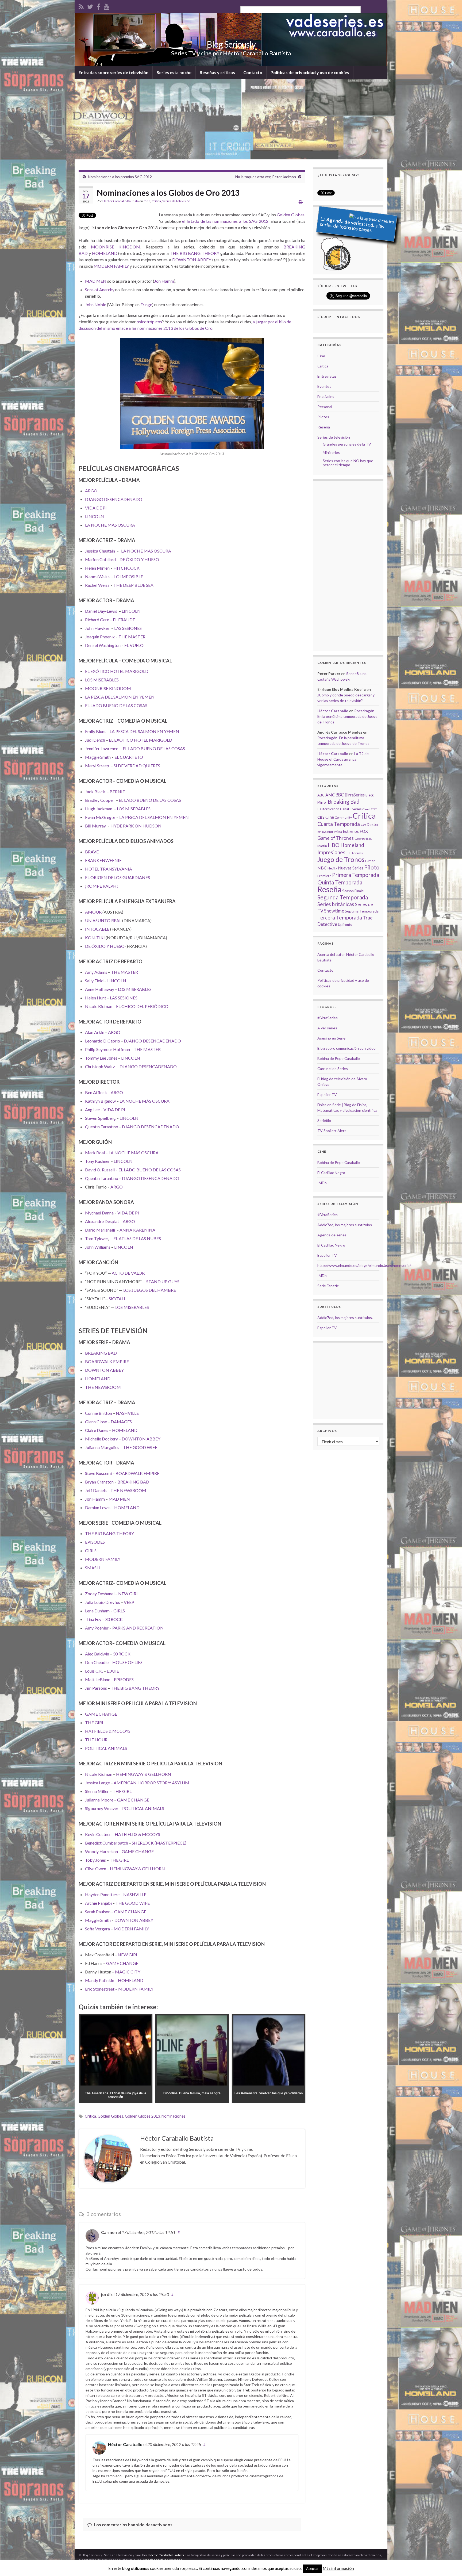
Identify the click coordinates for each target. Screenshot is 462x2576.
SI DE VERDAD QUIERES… (138, 766)
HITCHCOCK (126, 568)
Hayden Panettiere (102, 1894)
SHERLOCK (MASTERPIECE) (159, 1843)
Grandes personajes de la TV (347, 444)
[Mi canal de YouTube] (107, 6)
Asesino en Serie (331, 1038)
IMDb (322, 1183)
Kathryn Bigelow (100, 1101)
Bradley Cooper (100, 800)
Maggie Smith (98, 757)
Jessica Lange (97, 1783)
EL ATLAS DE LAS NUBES (137, 1238)
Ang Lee (92, 1109)
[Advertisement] (231, 119)
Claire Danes (97, 1430)
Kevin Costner (98, 1834)
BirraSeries (355, 795)
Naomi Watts (97, 576)
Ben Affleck (96, 1092)
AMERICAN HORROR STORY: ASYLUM (151, 1783)
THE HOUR (96, 1740)
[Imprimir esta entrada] (301, 202)
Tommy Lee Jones (101, 1058)
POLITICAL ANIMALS (106, 1748)
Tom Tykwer (97, 1238)
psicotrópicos (149, 322)
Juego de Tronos (341, 859)
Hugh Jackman (99, 809)
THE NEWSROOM (103, 1387)
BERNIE (117, 791)
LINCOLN (95, 516)
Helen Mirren (97, 568)
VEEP (129, 1602)
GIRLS (91, 1550)
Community (343, 817)
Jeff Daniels (96, 1490)
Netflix (332, 868)
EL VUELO (134, 645)
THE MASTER (132, 637)
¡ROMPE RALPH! (101, 886)
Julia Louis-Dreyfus (103, 1602)
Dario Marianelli (100, 1230)
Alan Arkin (95, 1032)
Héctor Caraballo (125, 2444)
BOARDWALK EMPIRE (107, 1361)
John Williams (98, 1247)
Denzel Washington (103, 645)
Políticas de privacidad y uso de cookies (310, 72)
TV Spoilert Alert (332, 1131)
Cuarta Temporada (339, 824)
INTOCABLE (97, 929)
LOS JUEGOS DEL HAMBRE (150, 1290)
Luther (370, 861)
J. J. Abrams (355, 853)
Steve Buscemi (98, 1473)
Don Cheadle (97, 1662)
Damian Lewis (98, 1507)
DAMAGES (121, 1422)
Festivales (326, 396)
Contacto (253, 72)
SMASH (93, 1568)
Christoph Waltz (100, 1066)
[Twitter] (90, 6)
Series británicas (336, 904)
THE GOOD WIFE (140, 1447)
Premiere (324, 876)
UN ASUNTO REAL (103, 920)
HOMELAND (105, 253)
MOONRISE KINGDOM (116, 247)
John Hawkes (97, 628)
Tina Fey (94, 1619)
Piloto (372, 867)
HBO (334, 845)
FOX (364, 831)
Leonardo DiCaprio (103, 1041)
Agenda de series (332, 1235)
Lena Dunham (97, 1611)
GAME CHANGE (101, 1714)
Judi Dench (95, 740)
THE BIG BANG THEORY (195, 253)
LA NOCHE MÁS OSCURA (110, 525)
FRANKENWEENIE (103, 860)
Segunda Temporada (343, 897)
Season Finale (353, 891)
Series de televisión (176, 201)
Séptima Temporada (362, 911)
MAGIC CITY (128, 1972)
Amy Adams (96, 972)
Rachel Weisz (97, 585)
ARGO (91, 491)
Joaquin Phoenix (100, 637)
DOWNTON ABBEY (192, 260)
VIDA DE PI (96, 508)
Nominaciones (174, 2116)
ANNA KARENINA (137, 1230)
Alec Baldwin (97, 1654)
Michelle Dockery (101, 1439)
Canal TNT (370, 809)
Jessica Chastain (100, 551)
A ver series (327, 1028)
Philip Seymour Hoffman (107, 1049)
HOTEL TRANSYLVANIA (109, 869)
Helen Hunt (96, 998)
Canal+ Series (351, 809)
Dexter (373, 824)
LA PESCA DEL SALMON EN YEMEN (120, 697)
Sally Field (94, 981)
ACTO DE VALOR (128, 1273)
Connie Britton (99, 1413)
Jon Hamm (164, 281)
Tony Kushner (97, 1161)
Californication (328, 809)
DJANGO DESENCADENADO (114, 499)
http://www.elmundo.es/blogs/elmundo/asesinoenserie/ (364, 1265)
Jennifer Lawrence (102, 748)
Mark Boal (95, 1153)
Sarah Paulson (98, 1912)
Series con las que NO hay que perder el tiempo (348, 463)
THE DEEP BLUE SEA (133, 585)
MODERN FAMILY (111, 266)
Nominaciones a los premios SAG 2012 (120, 177)
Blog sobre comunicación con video (346, 1048)
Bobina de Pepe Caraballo (339, 1058)
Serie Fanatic (328, 1286)
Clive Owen (96, 1868)
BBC (340, 795)
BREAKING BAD (101, 1353)
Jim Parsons (96, 1688)
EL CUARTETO (129, 757)
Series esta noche (174, 72)
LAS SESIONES (128, 628)
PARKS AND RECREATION (138, 1628)
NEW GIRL (128, 1594)
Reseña (324, 427)
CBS (321, 817)
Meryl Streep (97, 766)
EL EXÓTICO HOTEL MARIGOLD (117, 671)
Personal (325, 407)
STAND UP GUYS (163, 1281)
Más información (338, 2568)
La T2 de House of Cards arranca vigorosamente (343, 759)
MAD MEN (96, 281)
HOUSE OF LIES (127, 1662)
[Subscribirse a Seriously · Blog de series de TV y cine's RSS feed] (81, 6)
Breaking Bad (344, 802)
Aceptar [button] (312, 2569)
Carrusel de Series (333, 1069)
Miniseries (331, 452)
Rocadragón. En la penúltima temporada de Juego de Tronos (347, 716)
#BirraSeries (328, 1018)
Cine (147, 201)
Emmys (322, 832)
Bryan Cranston (99, 1482)
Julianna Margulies (102, 1447)
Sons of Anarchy (100, 290)
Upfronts (345, 925)
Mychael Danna (99, 1213)
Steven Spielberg (100, 1118)
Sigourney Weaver (102, 1808)
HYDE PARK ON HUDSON (136, 826)
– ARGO (115, 1092)
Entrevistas (327, 376)
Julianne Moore (99, 1800)
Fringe (146, 304)
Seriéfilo (324, 1120)
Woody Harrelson (101, 1851)
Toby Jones (95, 1860)
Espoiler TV (327, 1095)
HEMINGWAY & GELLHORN (144, 1774)
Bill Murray (95, 826)
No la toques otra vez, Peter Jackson (266, 177)
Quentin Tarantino (102, 1127)
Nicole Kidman (99, 1006)
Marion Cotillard (100, 559)
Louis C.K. (94, 1671)
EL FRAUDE (124, 620)
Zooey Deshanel (100, 1594)
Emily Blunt (95, 731)
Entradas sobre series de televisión (113, 72)
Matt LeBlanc (98, 1679)
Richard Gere (97, 620)
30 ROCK (114, 1619)
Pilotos (323, 417)
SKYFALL (117, 1299)
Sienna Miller (97, 1791)
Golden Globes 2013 (142, 2116)
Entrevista (335, 832)
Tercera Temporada (340, 917)
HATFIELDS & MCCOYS (108, 1731)
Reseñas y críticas (217, 72)
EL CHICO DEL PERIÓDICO (142, 1006)
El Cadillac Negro (331, 1173)
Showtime (334, 911)
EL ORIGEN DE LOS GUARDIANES (118, 877)
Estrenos (351, 831)
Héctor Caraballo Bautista (121, 201)
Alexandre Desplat (102, 1221)
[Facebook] (98, 6)
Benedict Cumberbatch (107, 1843)
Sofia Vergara (97, 1929)
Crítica (156, 201)
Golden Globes (290, 215)
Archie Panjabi (98, 1903)
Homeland (352, 845)
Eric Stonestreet (100, 1989)
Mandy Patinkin (100, 1980)
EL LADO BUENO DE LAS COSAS (116, 705)
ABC (321, 795)
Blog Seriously (231, 44)
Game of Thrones (336, 838)
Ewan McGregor (100, 817)
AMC (330, 795)
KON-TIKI (95, 938)
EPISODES (95, 1542)
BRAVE (92, 852)
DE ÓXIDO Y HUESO (139, 559)
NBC (322, 868)
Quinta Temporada (340, 882)
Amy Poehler (97, 1628)
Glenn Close (96, 1422)
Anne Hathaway (100, 989)
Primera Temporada (356, 875)
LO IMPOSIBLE (129, 576)
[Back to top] (450, 2564)
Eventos (324, 386)
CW (363, 825)
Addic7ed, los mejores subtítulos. (345, 1225)
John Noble (96, 304)
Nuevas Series (351, 868)
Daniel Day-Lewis (101, 611)
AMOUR (93, 912)
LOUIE (113, 1671)
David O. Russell (100, 1170)
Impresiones (331, 852)
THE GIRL (95, 1722)
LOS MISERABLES (102, 680)
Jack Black (95, 791)
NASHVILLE (127, 1413)
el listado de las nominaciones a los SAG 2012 (225, 221)
